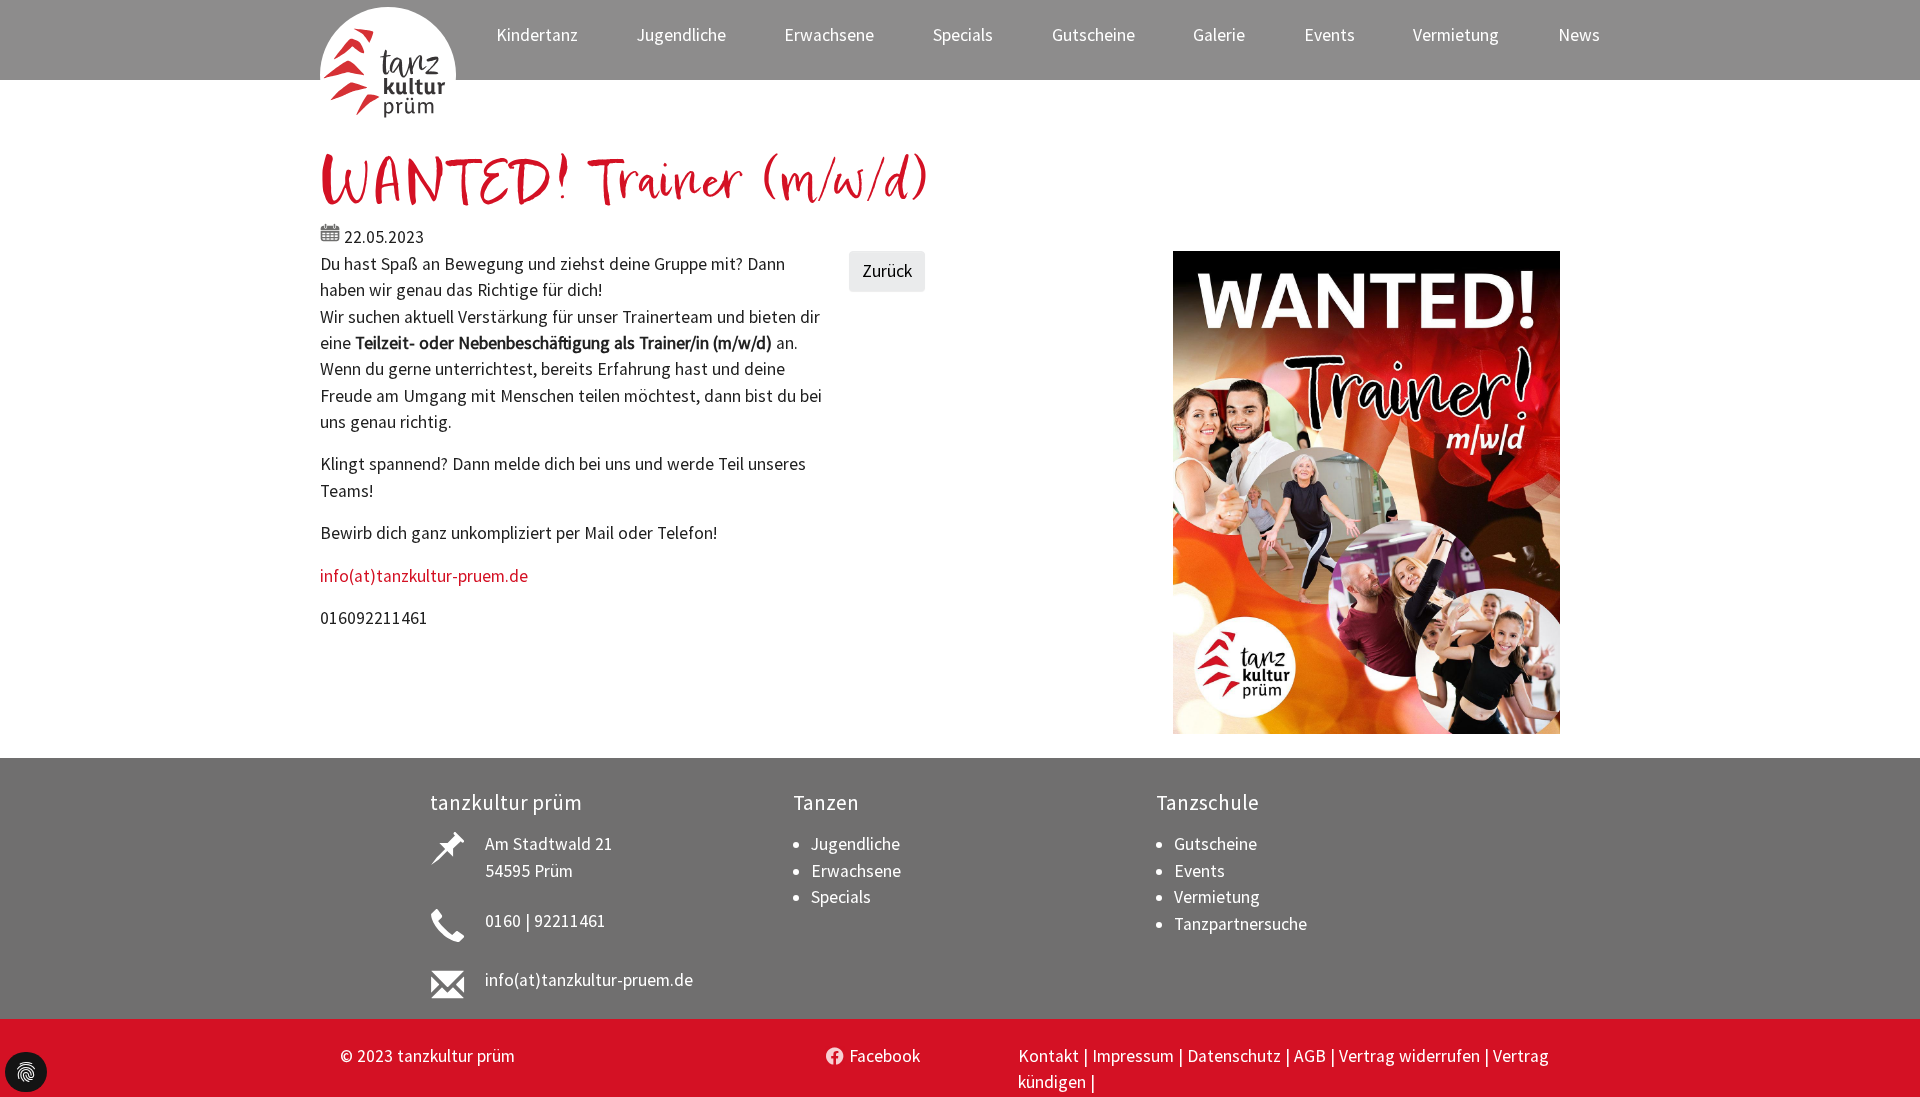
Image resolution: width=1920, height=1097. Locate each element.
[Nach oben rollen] (1873, 1050)
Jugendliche (855, 844)
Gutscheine (1215, 844)
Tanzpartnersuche (1240, 924)
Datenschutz (1234, 1056)
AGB (1310, 1056)
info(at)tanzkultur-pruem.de (424, 576)
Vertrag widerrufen (1409, 1056)
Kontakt (1048, 1056)
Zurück (887, 271)
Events (1199, 871)
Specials (841, 897)
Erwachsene (856, 871)
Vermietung (1217, 897)
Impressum (1133, 1056)
